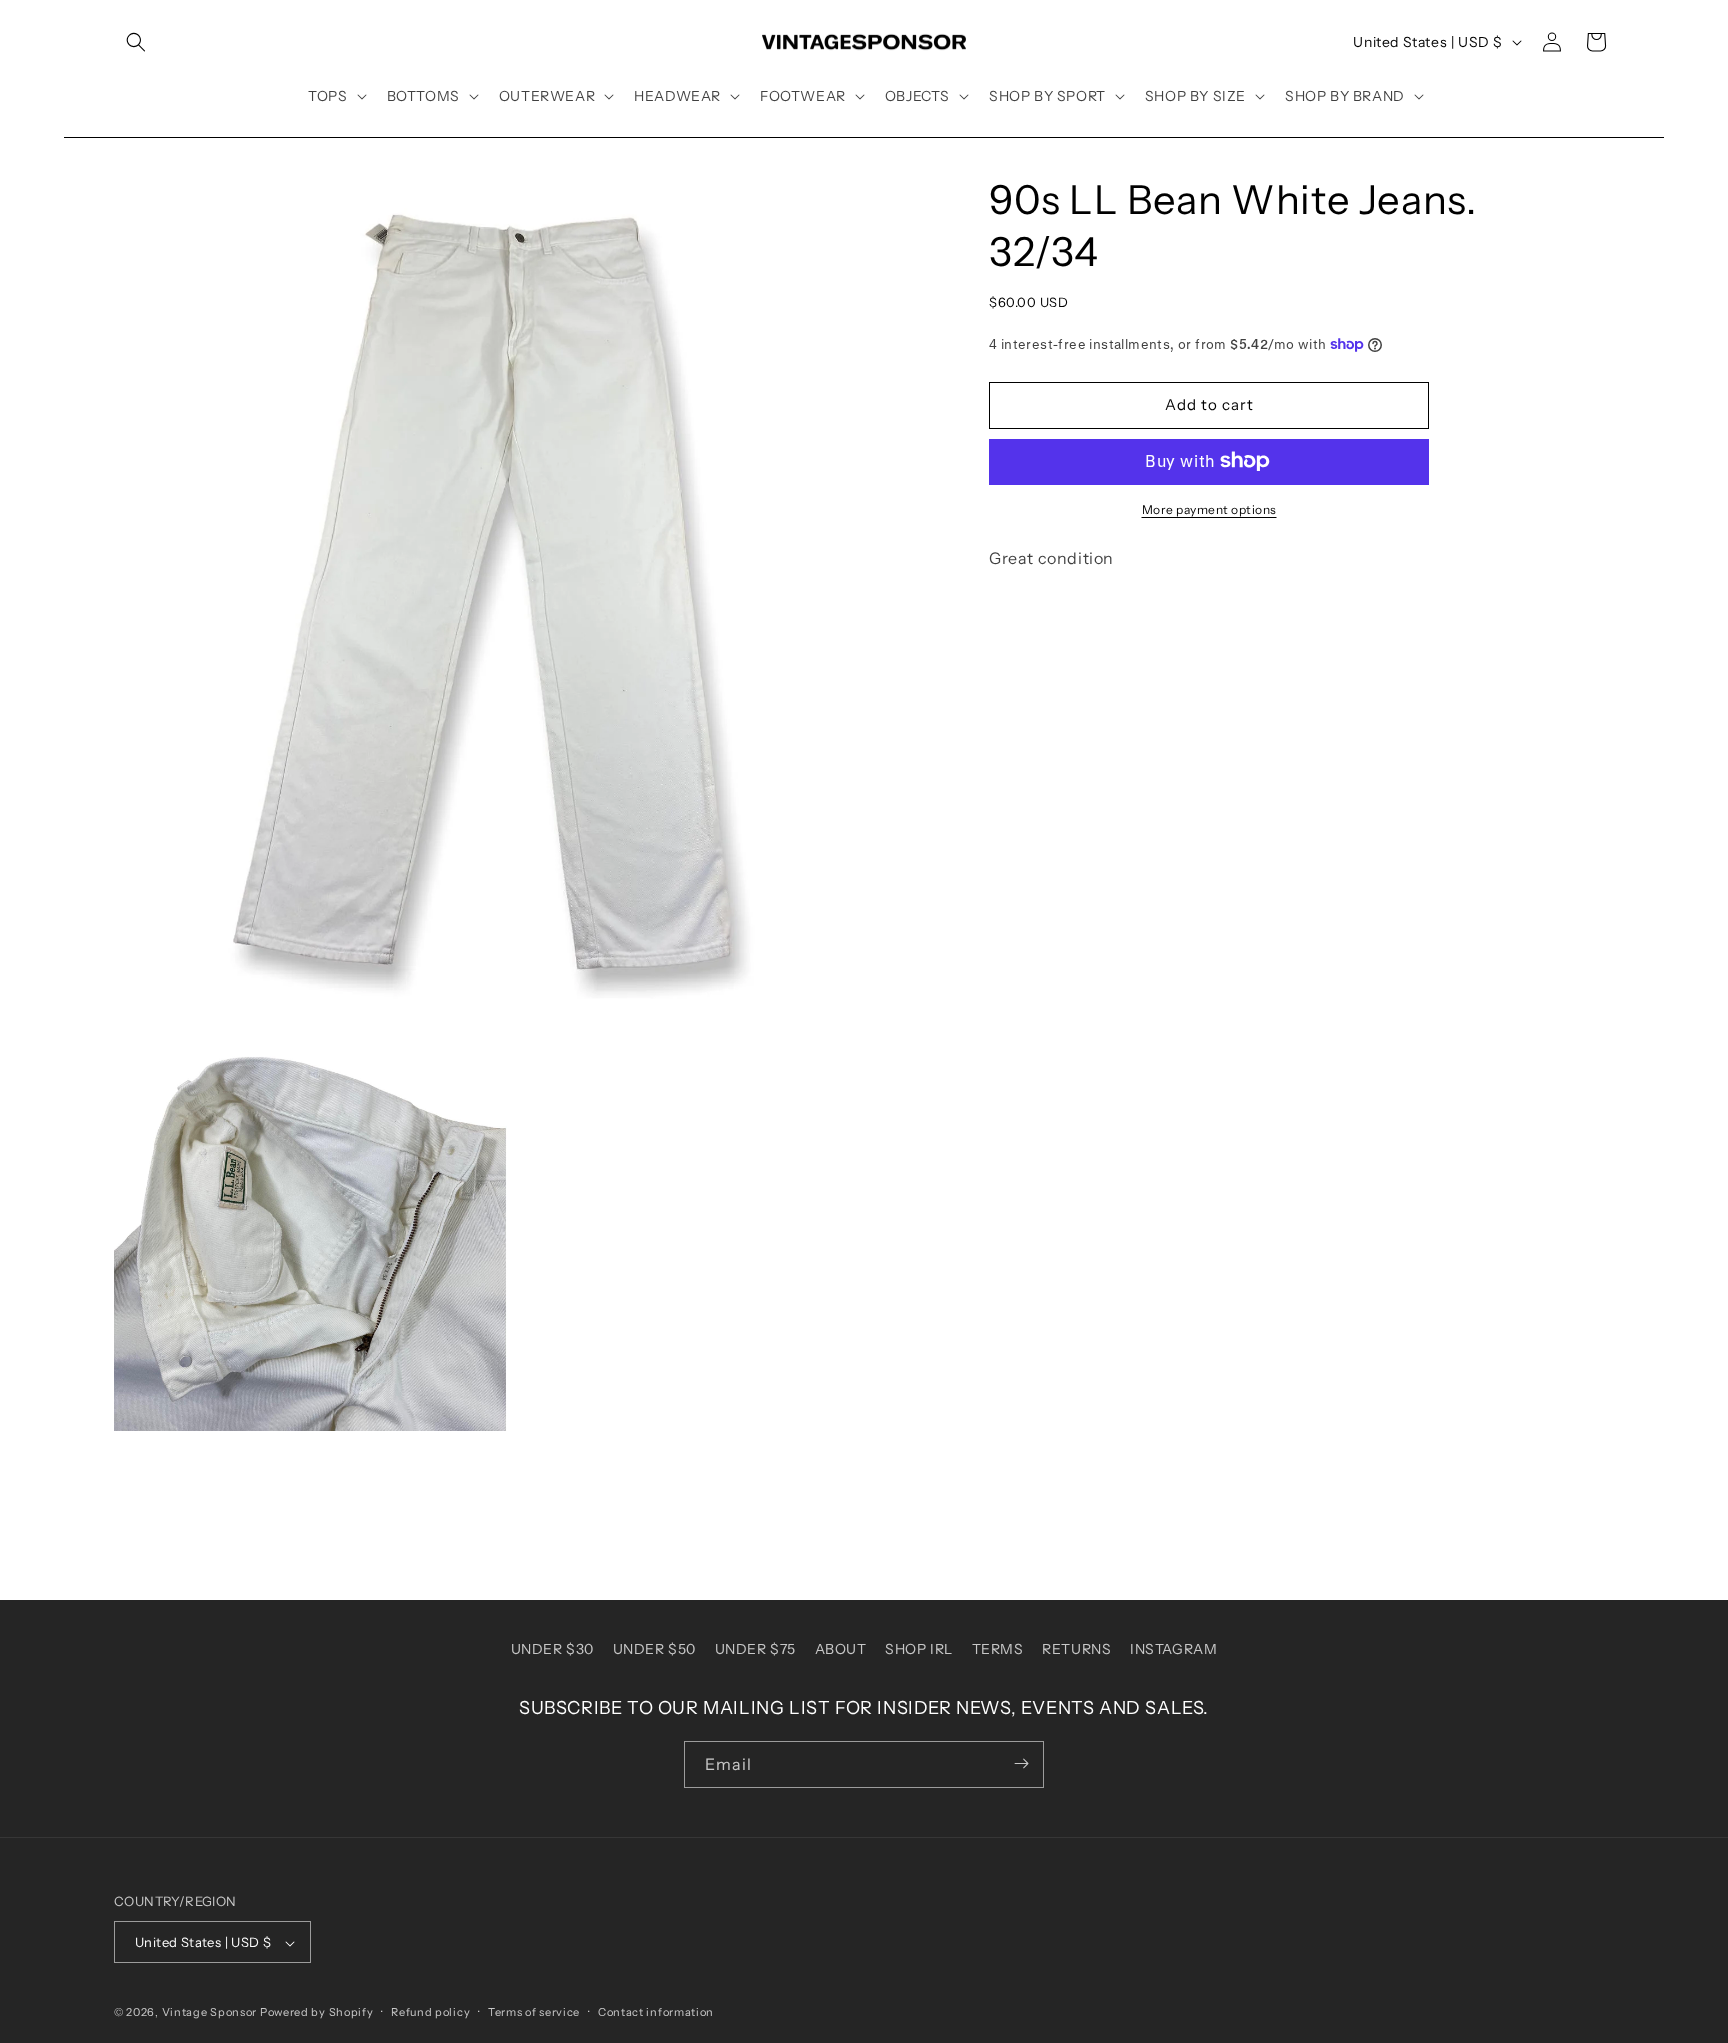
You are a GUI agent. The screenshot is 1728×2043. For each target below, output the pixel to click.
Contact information (656, 2012)
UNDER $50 (654, 1649)
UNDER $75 (755, 1649)
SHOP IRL (919, 1649)
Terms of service (534, 2012)
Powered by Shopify (317, 2013)
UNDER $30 (552, 1649)
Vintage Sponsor (210, 2013)
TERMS (998, 1649)
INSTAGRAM (1173, 1649)
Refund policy (430, 2012)
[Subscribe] (1021, 1763)
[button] (136, 42)
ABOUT (841, 1649)
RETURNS (1076, 1649)
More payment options (1209, 508)
